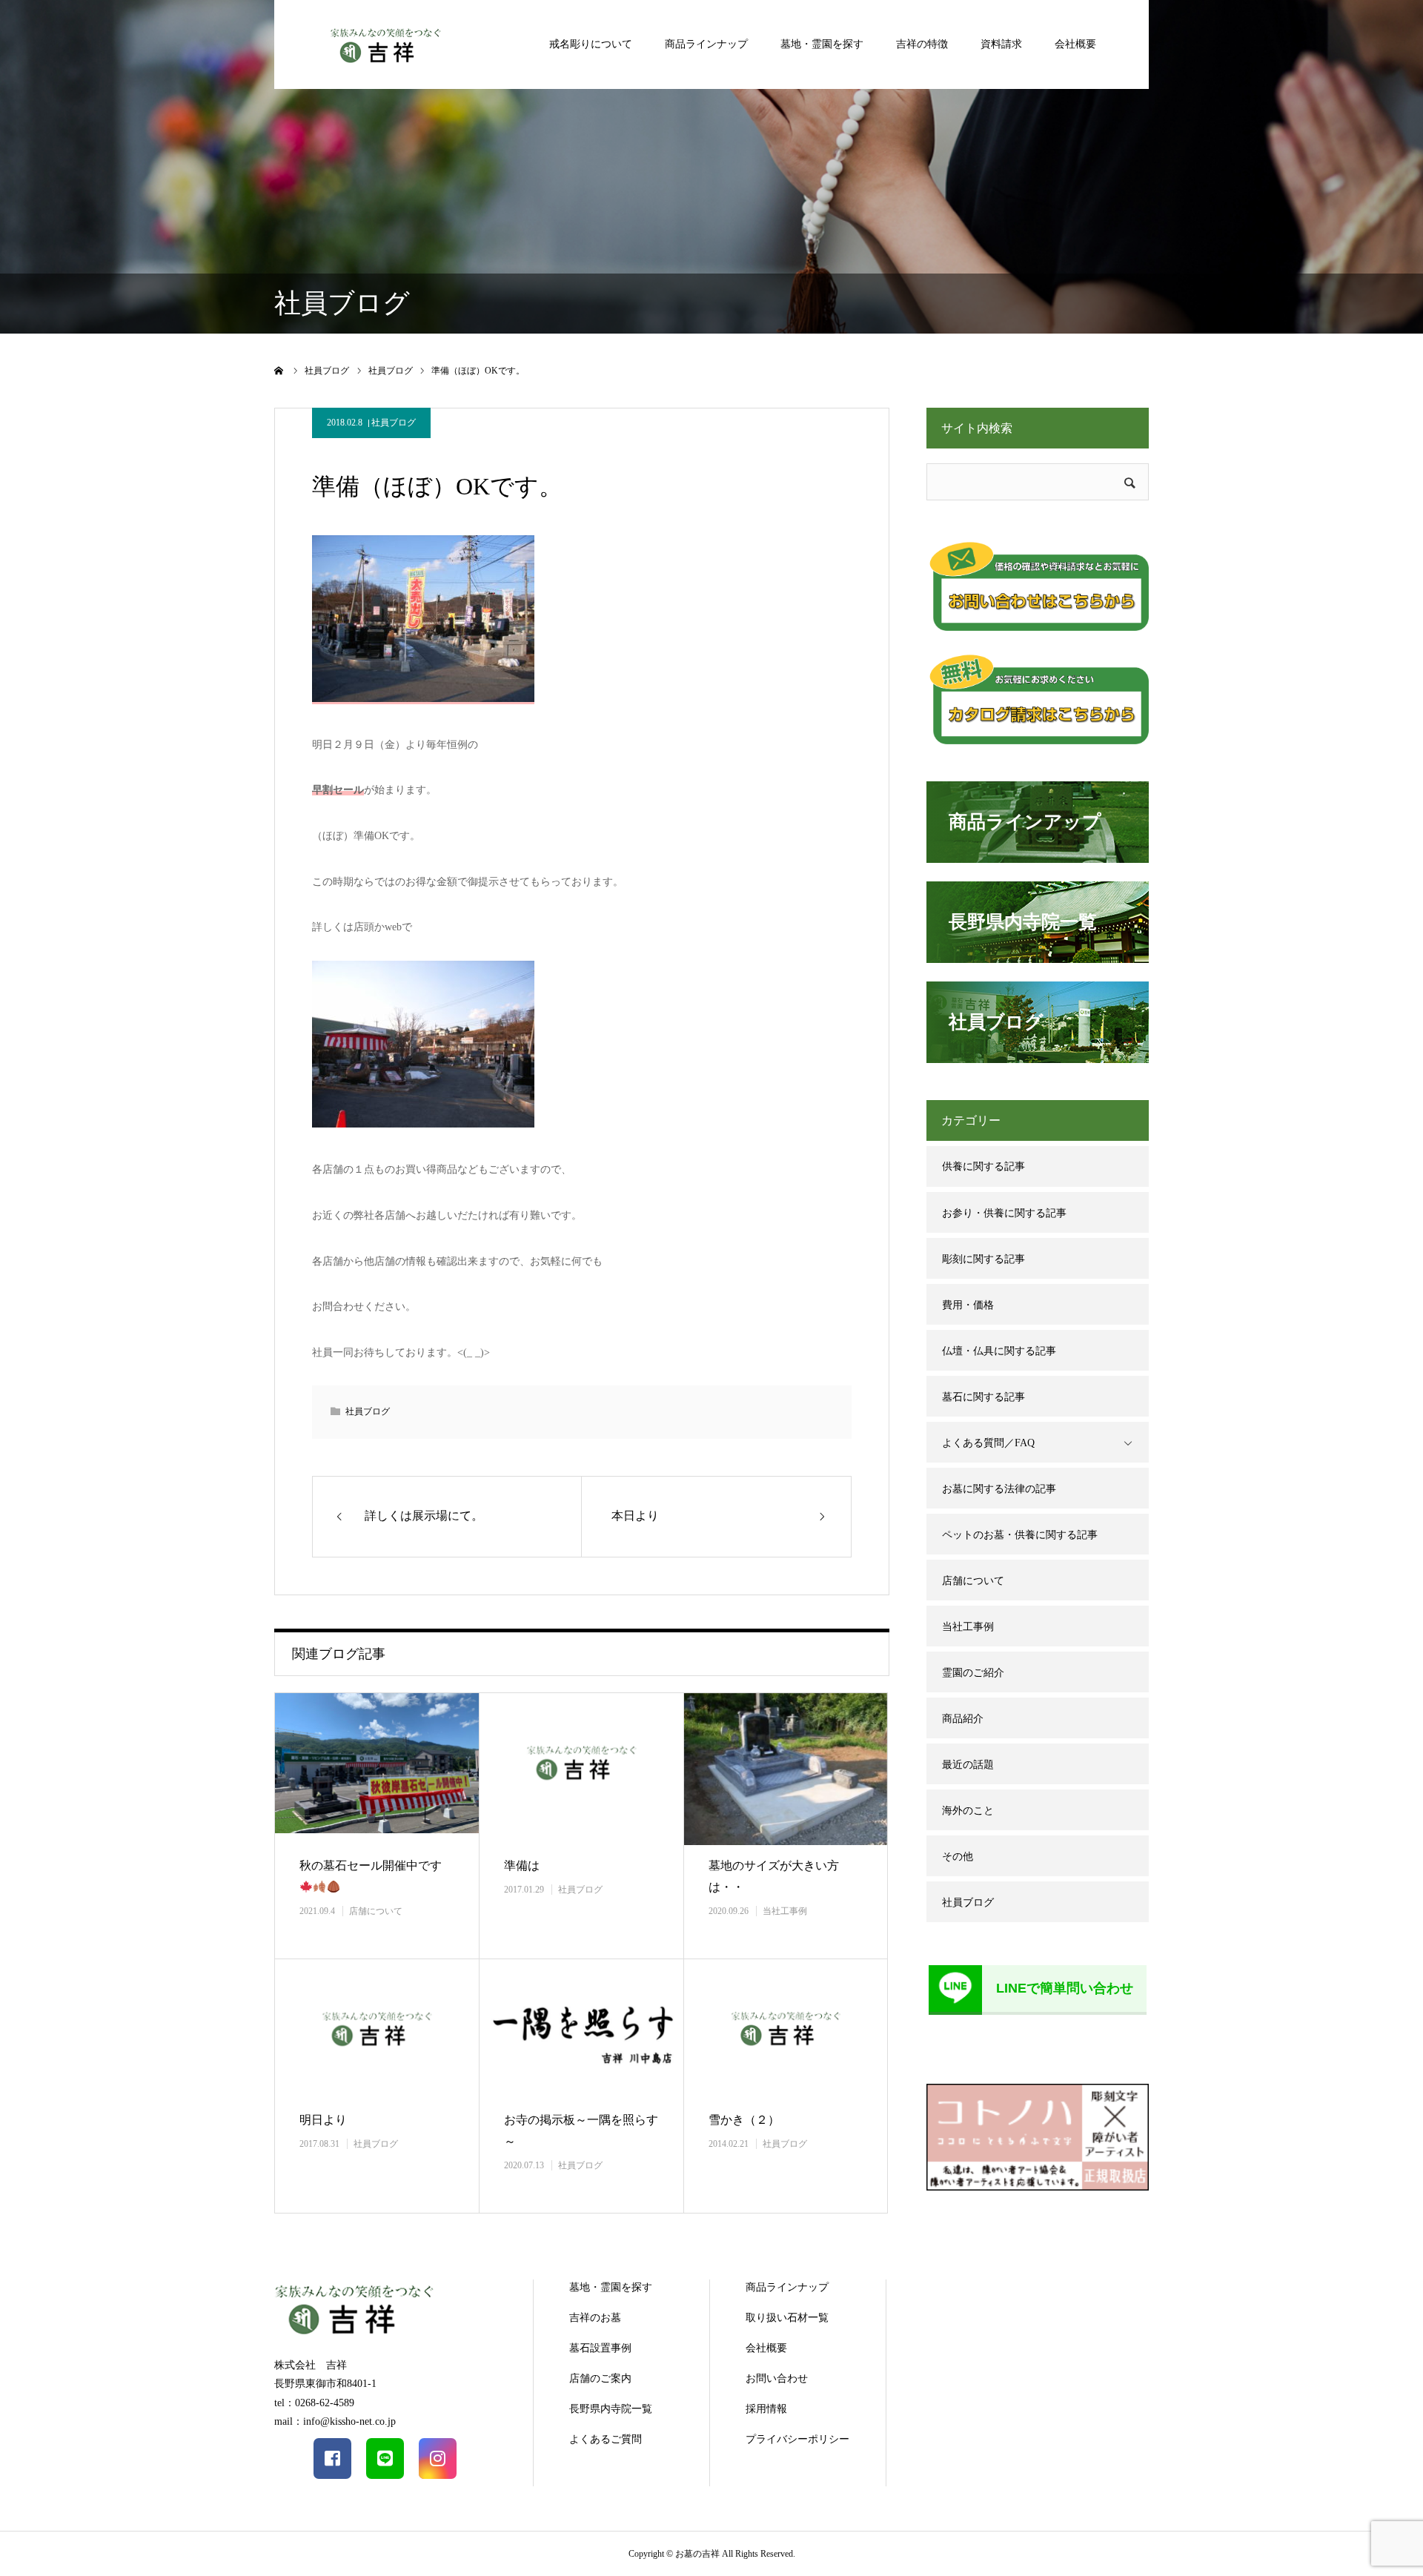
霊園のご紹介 (973, 1673)
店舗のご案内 (600, 2378)
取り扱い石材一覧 (787, 2318)
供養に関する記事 (984, 1166)
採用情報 (766, 2409)
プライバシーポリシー (797, 2439)
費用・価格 (968, 1305)
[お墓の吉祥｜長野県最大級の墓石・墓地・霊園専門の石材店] (385, 44)
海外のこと (968, 1811)
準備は (522, 1865)
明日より (323, 2120)
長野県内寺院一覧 (611, 2409)
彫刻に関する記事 (984, 1259)
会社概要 (1075, 44)
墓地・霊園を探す (822, 44)
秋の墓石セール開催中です (371, 1865)
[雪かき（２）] (786, 2029)
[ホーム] (279, 371)
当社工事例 (785, 1911)
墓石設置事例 (600, 2348)
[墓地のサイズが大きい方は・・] (786, 1769)
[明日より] (377, 2029)
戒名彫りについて (591, 44)
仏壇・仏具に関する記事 (999, 1351)
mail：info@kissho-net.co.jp (335, 2421)
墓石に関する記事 (984, 1397)
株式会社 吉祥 (311, 2365)
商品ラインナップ (706, 44)
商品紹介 (963, 1719)
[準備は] (581, 1769)
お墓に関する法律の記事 (999, 1489)
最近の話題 (968, 1765)
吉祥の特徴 (922, 44)
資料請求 (1001, 44)
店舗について (376, 1911)
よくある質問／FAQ (988, 1443)
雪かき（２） (744, 2120)
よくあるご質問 (606, 2439)
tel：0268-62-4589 (314, 2403)
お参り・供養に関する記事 (1004, 1213)
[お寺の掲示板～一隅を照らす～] (581, 2029)
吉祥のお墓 (595, 2318)
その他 (958, 1857)
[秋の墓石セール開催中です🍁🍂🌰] (377, 1769)
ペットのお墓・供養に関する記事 (1020, 1535)
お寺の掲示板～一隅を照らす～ (581, 2130)
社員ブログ (394, 423)
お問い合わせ (777, 2378)
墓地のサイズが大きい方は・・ (774, 1876)
